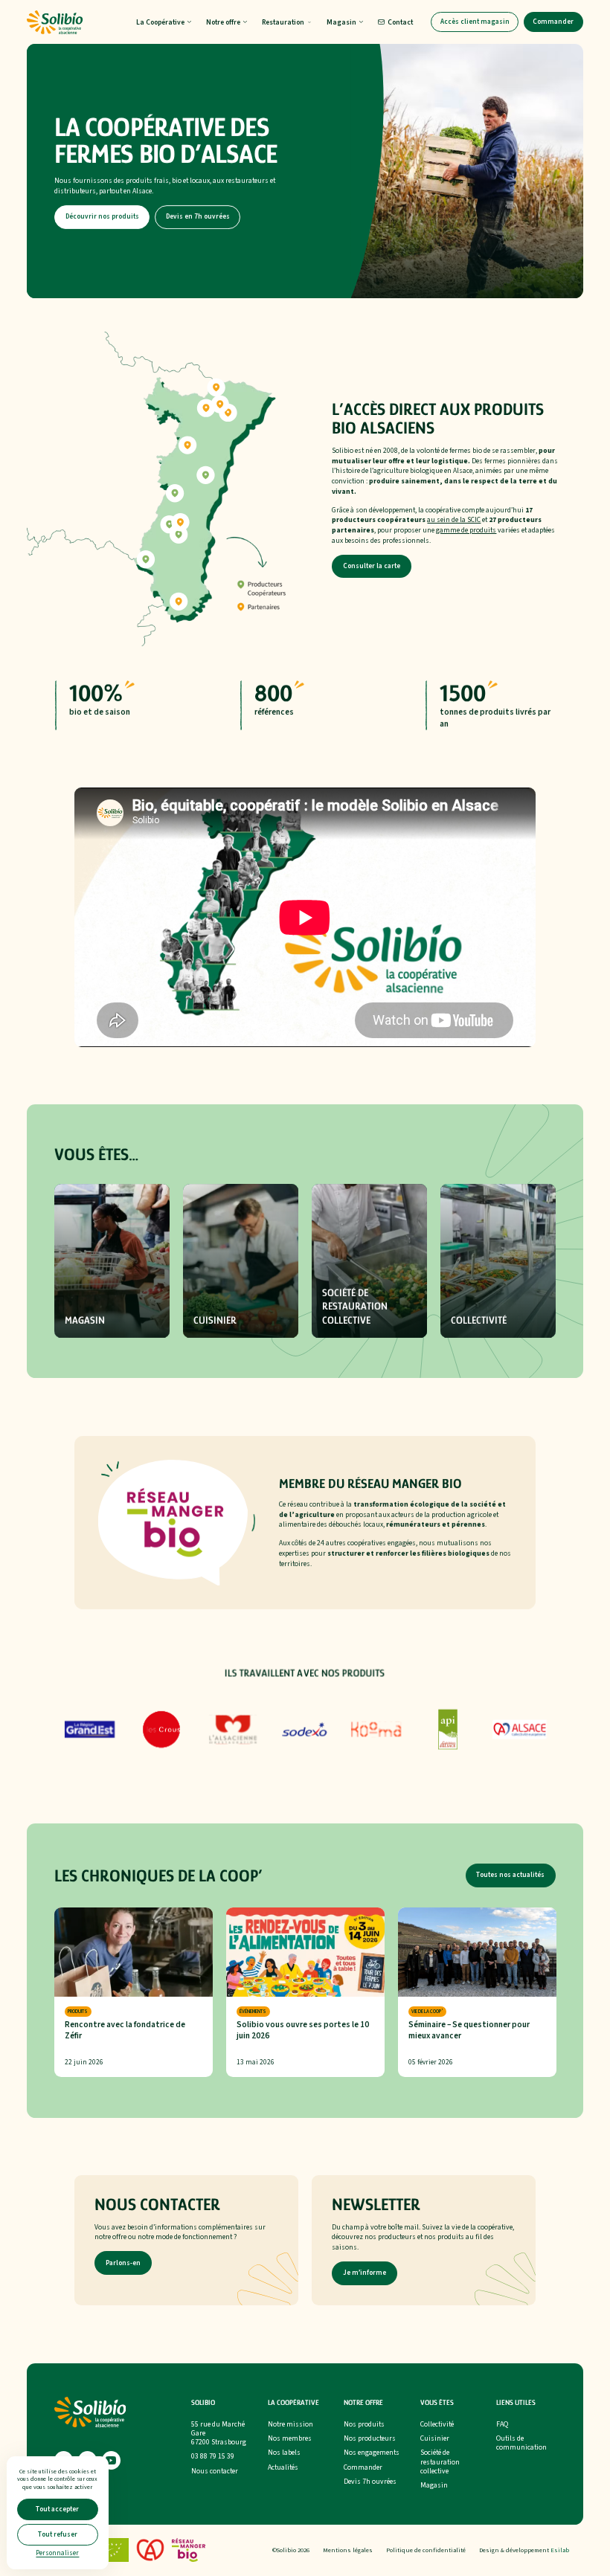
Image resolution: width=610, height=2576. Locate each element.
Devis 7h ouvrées (370, 2482)
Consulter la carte (372, 566)
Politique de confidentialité (426, 2550)
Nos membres (290, 2438)
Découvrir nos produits (102, 217)
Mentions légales (348, 2550)
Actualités (283, 2467)
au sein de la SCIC (454, 520)
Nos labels (284, 2453)
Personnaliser (57, 2553)
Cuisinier (435, 2438)
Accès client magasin (475, 22)
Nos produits (364, 2424)
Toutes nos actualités (510, 1875)
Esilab (560, 2550)
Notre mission (290, 2424)
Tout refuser (58, 2535)
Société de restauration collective (440, 2461)
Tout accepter (57, 2509)
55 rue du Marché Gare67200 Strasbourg (219, 2433)
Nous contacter (215, 2471)
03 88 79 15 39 (213, 2456)
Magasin (434, 2485)
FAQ (502, 2424)
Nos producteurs (370, 2438)
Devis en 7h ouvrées (198, 217)
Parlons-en (123, 2263)
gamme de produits (466, 530)
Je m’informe (365, 2273)
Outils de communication (521, 2443)
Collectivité (437, 2424)
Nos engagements (372, 2453)
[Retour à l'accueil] (55, 22)
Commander (553, 22)
